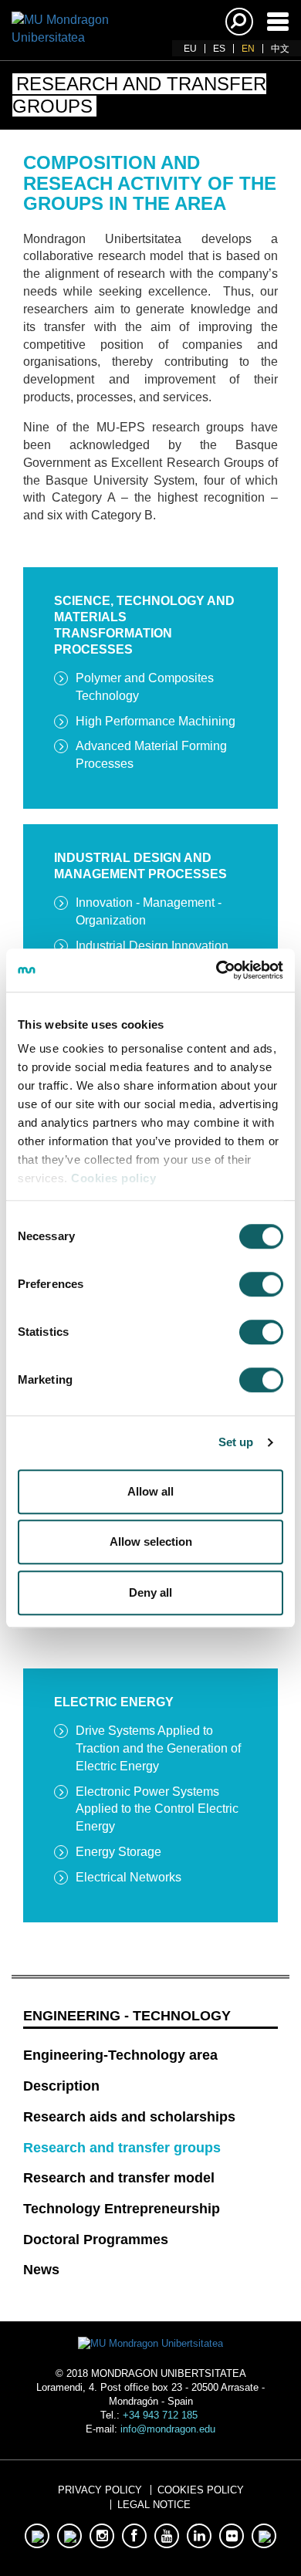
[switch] (261, 1284)
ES (219, 49)
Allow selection (151, 1542)
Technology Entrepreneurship (122, 2209)
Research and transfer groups (122, 2148)
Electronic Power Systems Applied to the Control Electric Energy (157, 1809)
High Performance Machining (156, 721)
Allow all (150, 1491)
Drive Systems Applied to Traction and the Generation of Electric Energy (158, 1748)
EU (190, 49)
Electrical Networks (129, 1877)
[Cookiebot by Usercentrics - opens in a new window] (216, 970)
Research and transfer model (119, 2178)
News (41, 2270)
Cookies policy (113, 1178)
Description (61, 2086)
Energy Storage (118, 1852)
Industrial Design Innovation (152, 946)
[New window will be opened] (37, 2536)
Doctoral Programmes (96, 2240)
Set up (236, 1442)
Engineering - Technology (127, 2016)
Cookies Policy (201, 2490)
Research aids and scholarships (129, 2117)
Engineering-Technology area (120, 2055)
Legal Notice (154, 2505)
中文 (280, 49)
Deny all (150, 1592)
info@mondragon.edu (168, 2429)
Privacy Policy (100, 2490)
